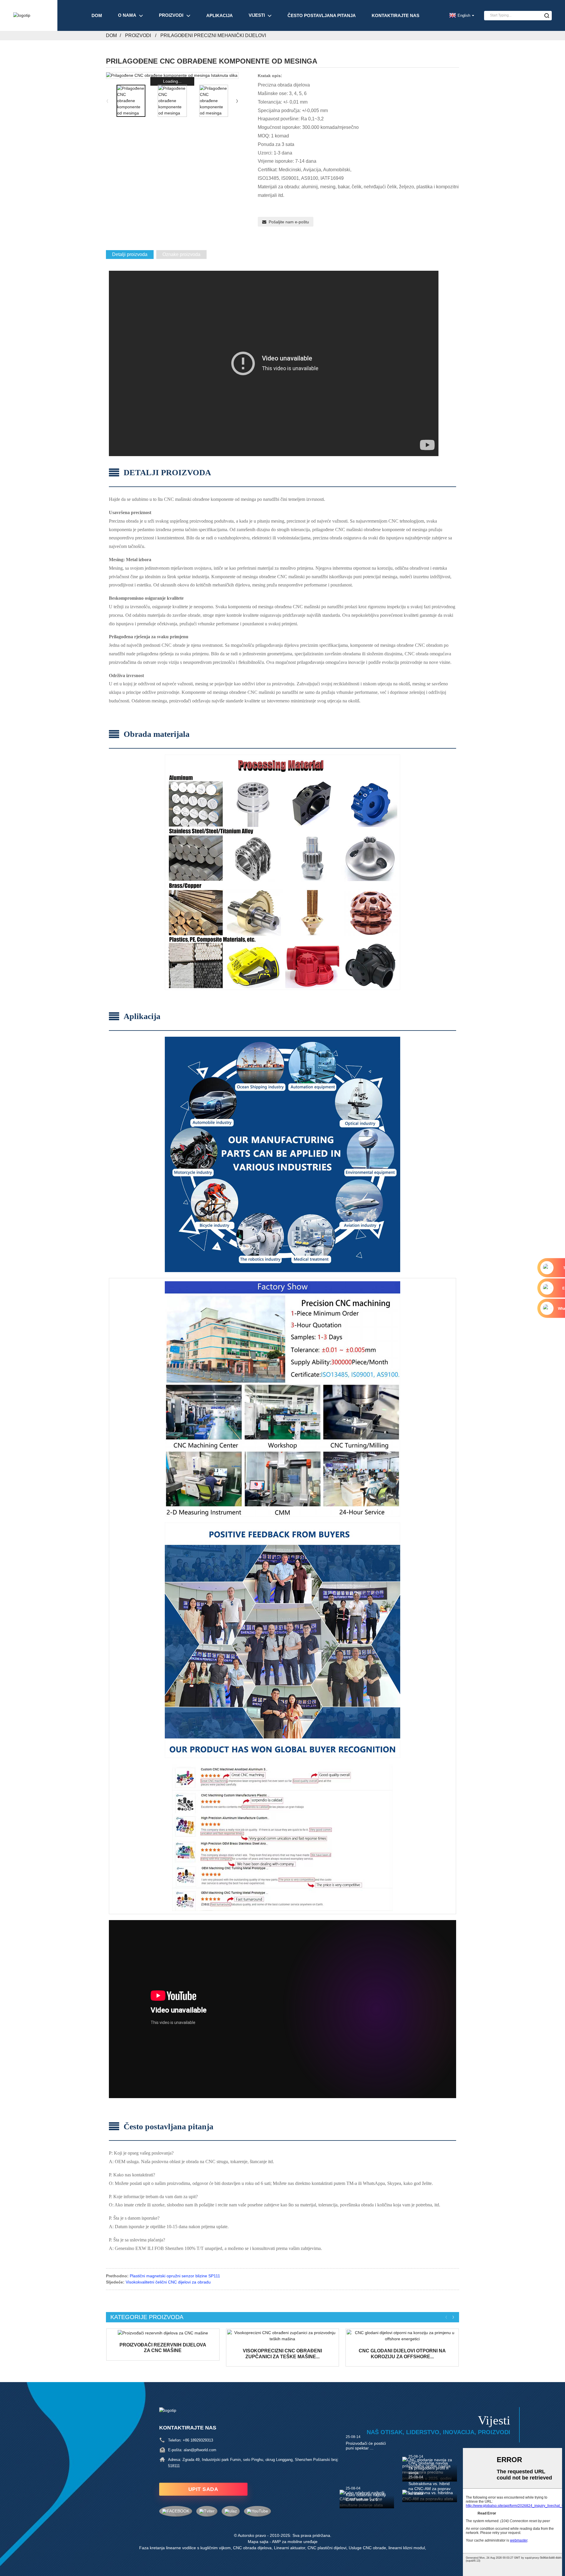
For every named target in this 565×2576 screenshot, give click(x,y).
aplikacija (220, 15)
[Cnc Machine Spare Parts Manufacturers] (163, 2333)
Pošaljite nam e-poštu (289, 222)
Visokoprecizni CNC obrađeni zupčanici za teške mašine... (282, 2354)
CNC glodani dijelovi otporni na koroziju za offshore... (402, 2354)
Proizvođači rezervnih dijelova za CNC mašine (163, 2348)
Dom (97, 15)
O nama (127, 15)
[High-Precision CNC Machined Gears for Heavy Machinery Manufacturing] (283, 2336)
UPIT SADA (203, 2489)
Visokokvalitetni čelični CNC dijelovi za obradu (168, 2282)
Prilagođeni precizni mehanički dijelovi (213, 35)
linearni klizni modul (407, 2548)
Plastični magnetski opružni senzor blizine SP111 (175, 2276)
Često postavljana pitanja (322, 15)
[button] (237, 101)
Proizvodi (171, 15)
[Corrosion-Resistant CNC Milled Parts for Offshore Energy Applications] (402, 2336)
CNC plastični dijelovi (327, 2548)
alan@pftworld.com (200, 2450)
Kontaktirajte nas (395, 15)
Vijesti (257, 15)
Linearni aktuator (290, 2548)
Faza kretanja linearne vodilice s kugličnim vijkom (185, 2548)
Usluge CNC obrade (367, 2548)
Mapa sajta (258, 2542)
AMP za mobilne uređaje (295, 2542)
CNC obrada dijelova (252, 2548)
